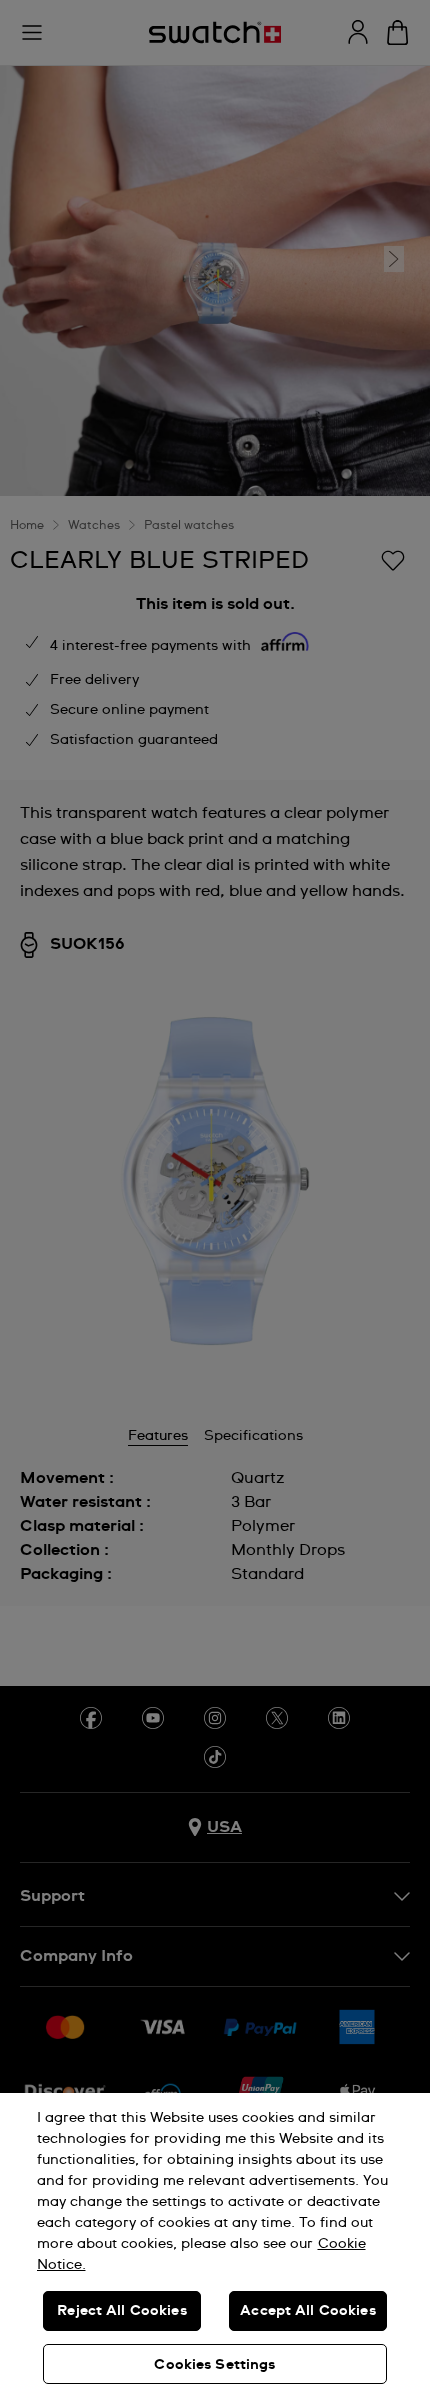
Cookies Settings (214, 2365)
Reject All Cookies (122, 2311)
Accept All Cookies (308, 2311)
